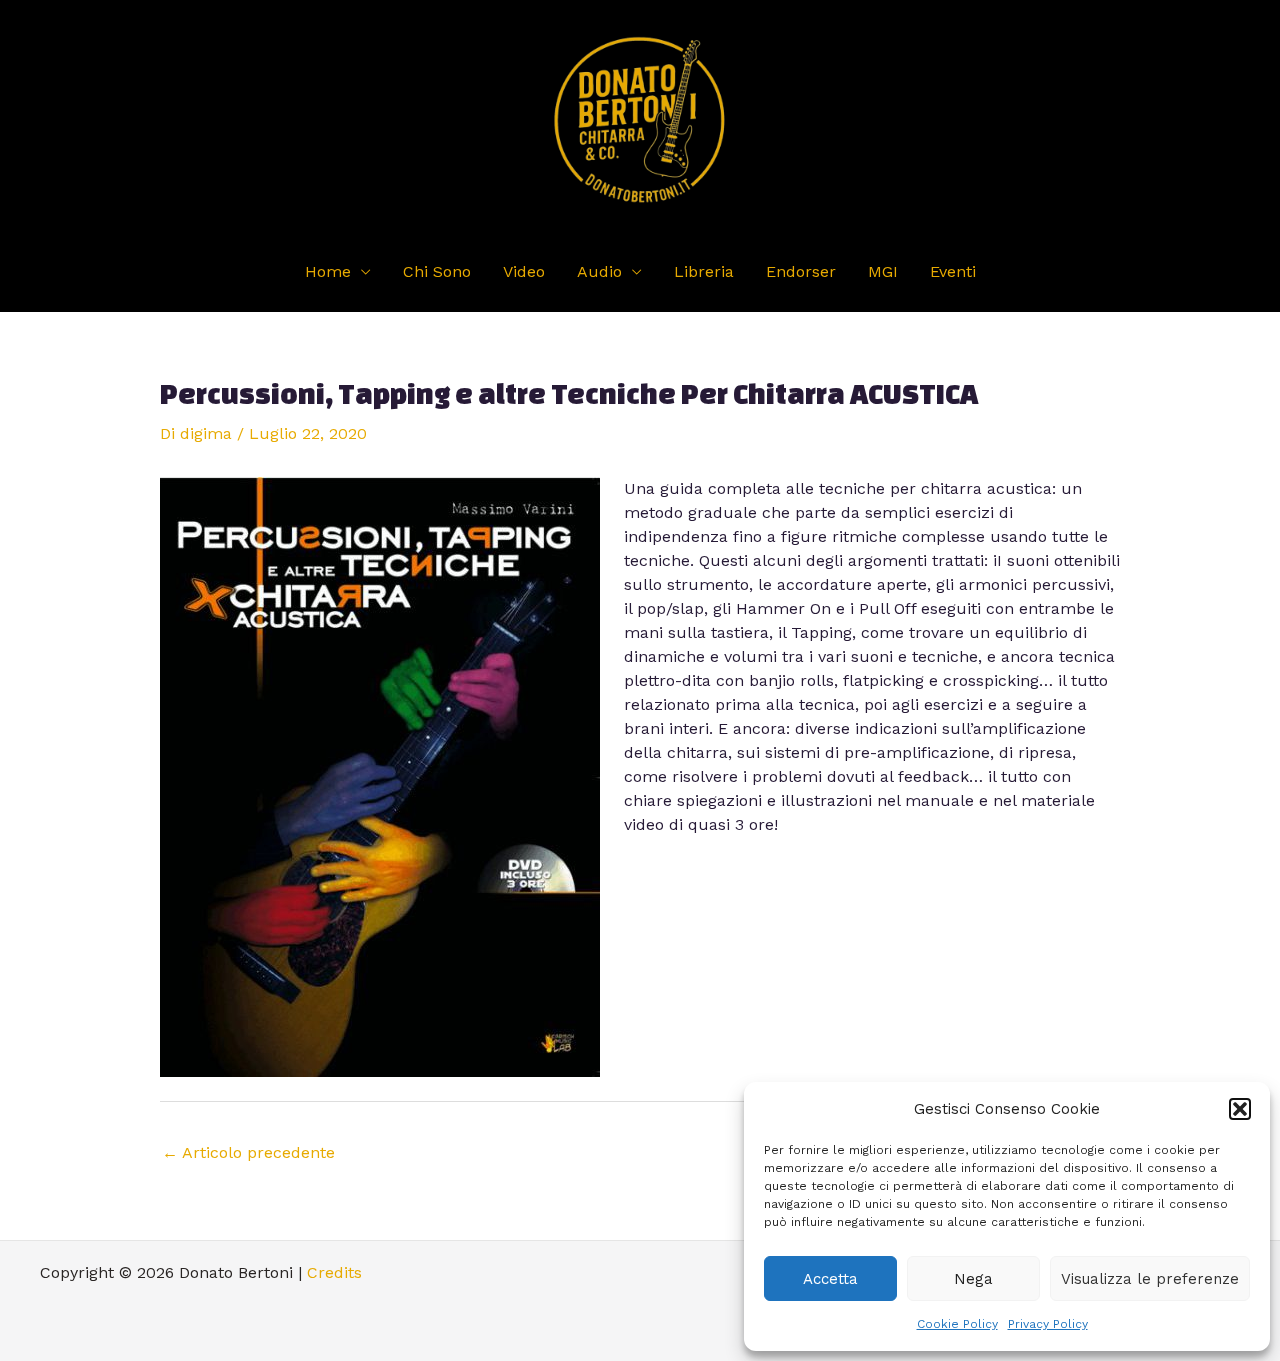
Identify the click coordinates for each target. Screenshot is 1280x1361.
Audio (599, 271)
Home (328, 271)
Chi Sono (437, 271)
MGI (883, 271)
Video (524, 271)
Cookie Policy (957, 1324)
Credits (334, 1272)
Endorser (801, 271)
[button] (1240, 1109)
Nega (973, 1279)
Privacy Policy (1048, 1324)
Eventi (953, 271)
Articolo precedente (248, 1152)
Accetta (830, 1279)
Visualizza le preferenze (1150, 1279)
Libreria (704, 271)
